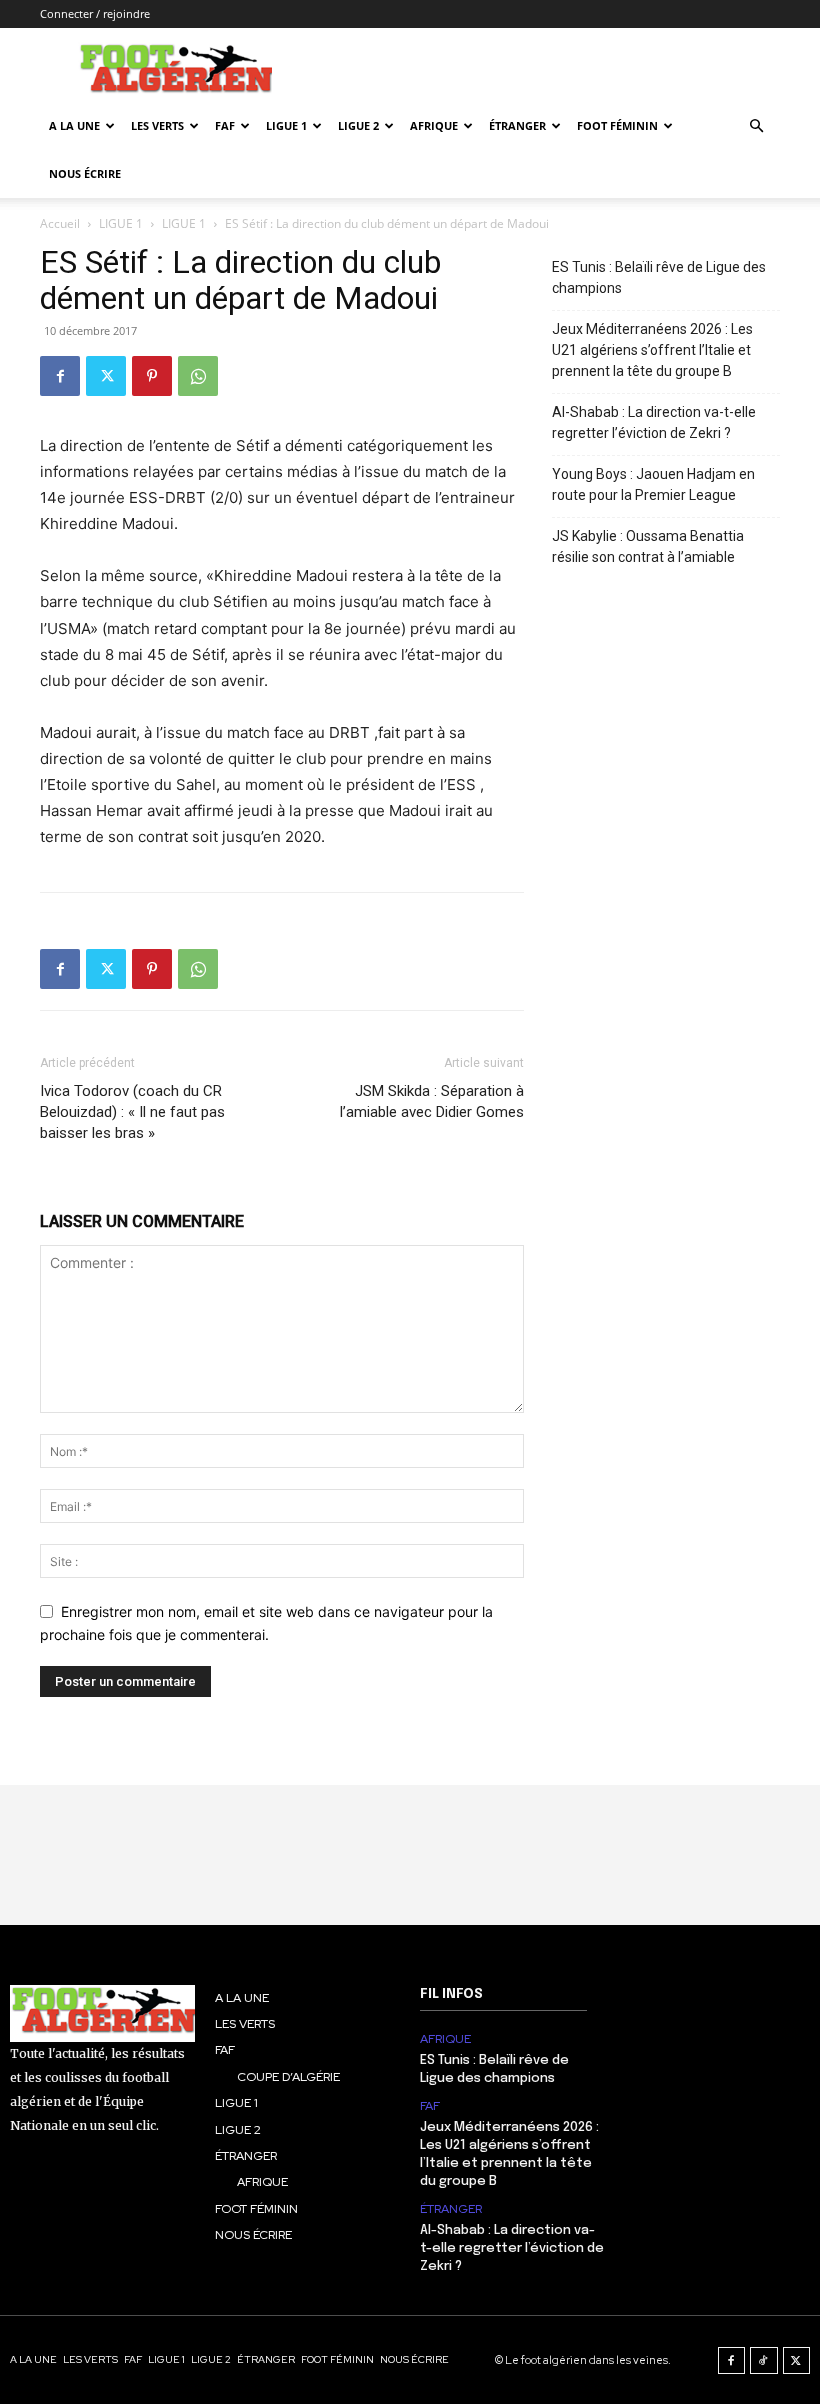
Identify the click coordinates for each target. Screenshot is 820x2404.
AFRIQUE (434, 125)
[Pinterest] (152, 376)
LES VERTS (157, 125)
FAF (225, 125)
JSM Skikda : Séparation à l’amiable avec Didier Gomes (432, 1101)
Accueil (60, 223)
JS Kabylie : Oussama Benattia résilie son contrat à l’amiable (648, 546)
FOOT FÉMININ (617, 125)
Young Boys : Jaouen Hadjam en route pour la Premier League (653, 484)
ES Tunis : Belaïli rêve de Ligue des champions (659, 277)
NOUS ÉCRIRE (85, 173)
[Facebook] (60, 376)
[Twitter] (106, 376)
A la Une (74, 125)
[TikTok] (764, 2361)
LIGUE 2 (358, 125)
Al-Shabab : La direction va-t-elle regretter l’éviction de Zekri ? (654, 422)
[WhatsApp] (198, 376)
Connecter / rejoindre (95, 13)
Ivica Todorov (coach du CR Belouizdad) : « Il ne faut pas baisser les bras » (132, 1112)
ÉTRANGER (517, 125)
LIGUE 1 (286, 125)
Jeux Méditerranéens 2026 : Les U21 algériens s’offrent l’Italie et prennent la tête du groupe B (652, 350)
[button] (756, 126)
